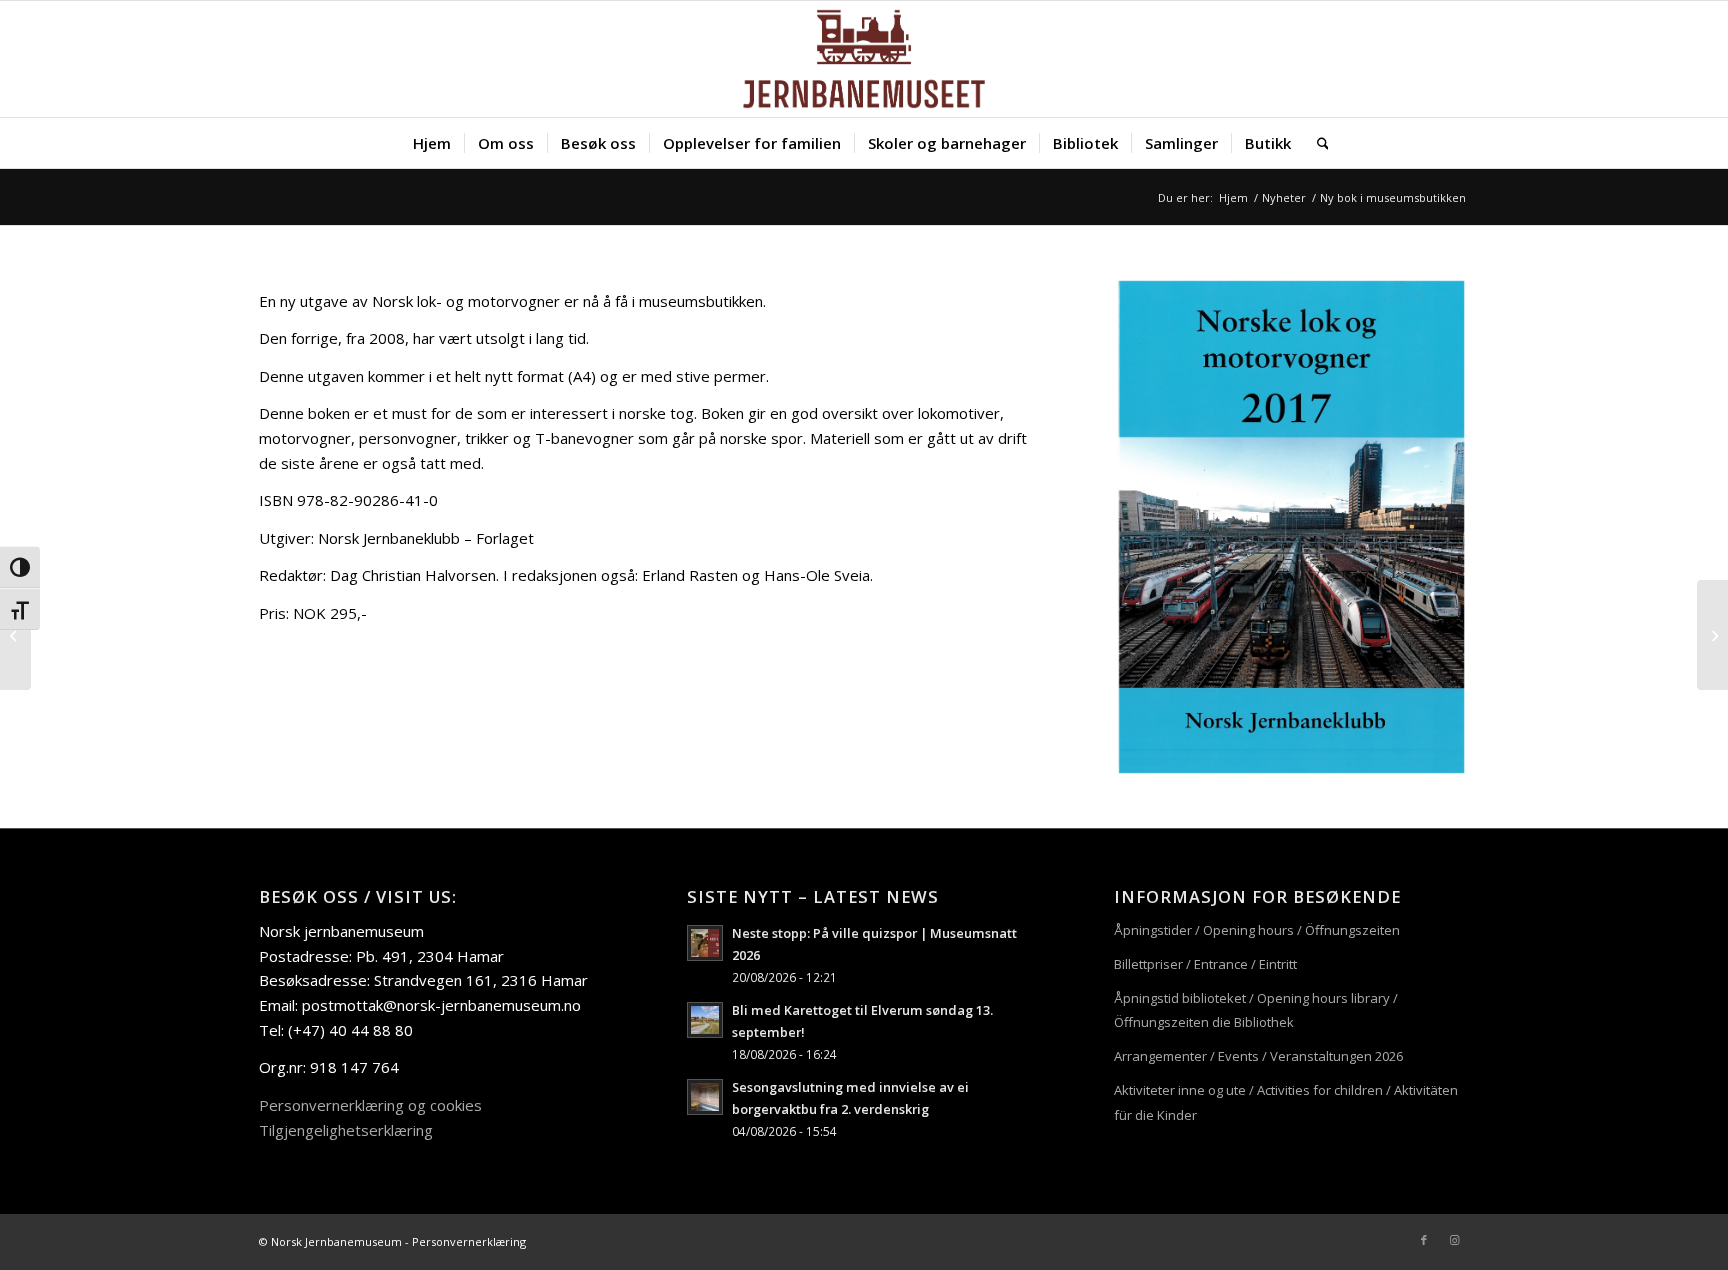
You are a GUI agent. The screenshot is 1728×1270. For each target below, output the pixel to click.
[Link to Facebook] (1424, 1240)
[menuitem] (432, 143)
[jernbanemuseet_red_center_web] (863, 59)
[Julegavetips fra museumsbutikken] (15, 635)
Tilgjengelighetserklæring (346, 1130)
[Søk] (1316, 143)
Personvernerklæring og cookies (370, 1105)
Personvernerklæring (469, 1241)
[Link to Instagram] (1454, 1240)
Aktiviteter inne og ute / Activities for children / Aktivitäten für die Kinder (1286, 1102)
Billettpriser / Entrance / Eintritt (1205, 964)
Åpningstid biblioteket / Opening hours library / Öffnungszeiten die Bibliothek (1256, 1010)
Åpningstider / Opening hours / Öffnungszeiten (1257, 930)
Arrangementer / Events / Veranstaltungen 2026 (1258, 1056)
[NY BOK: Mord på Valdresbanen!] (1712, 635)
